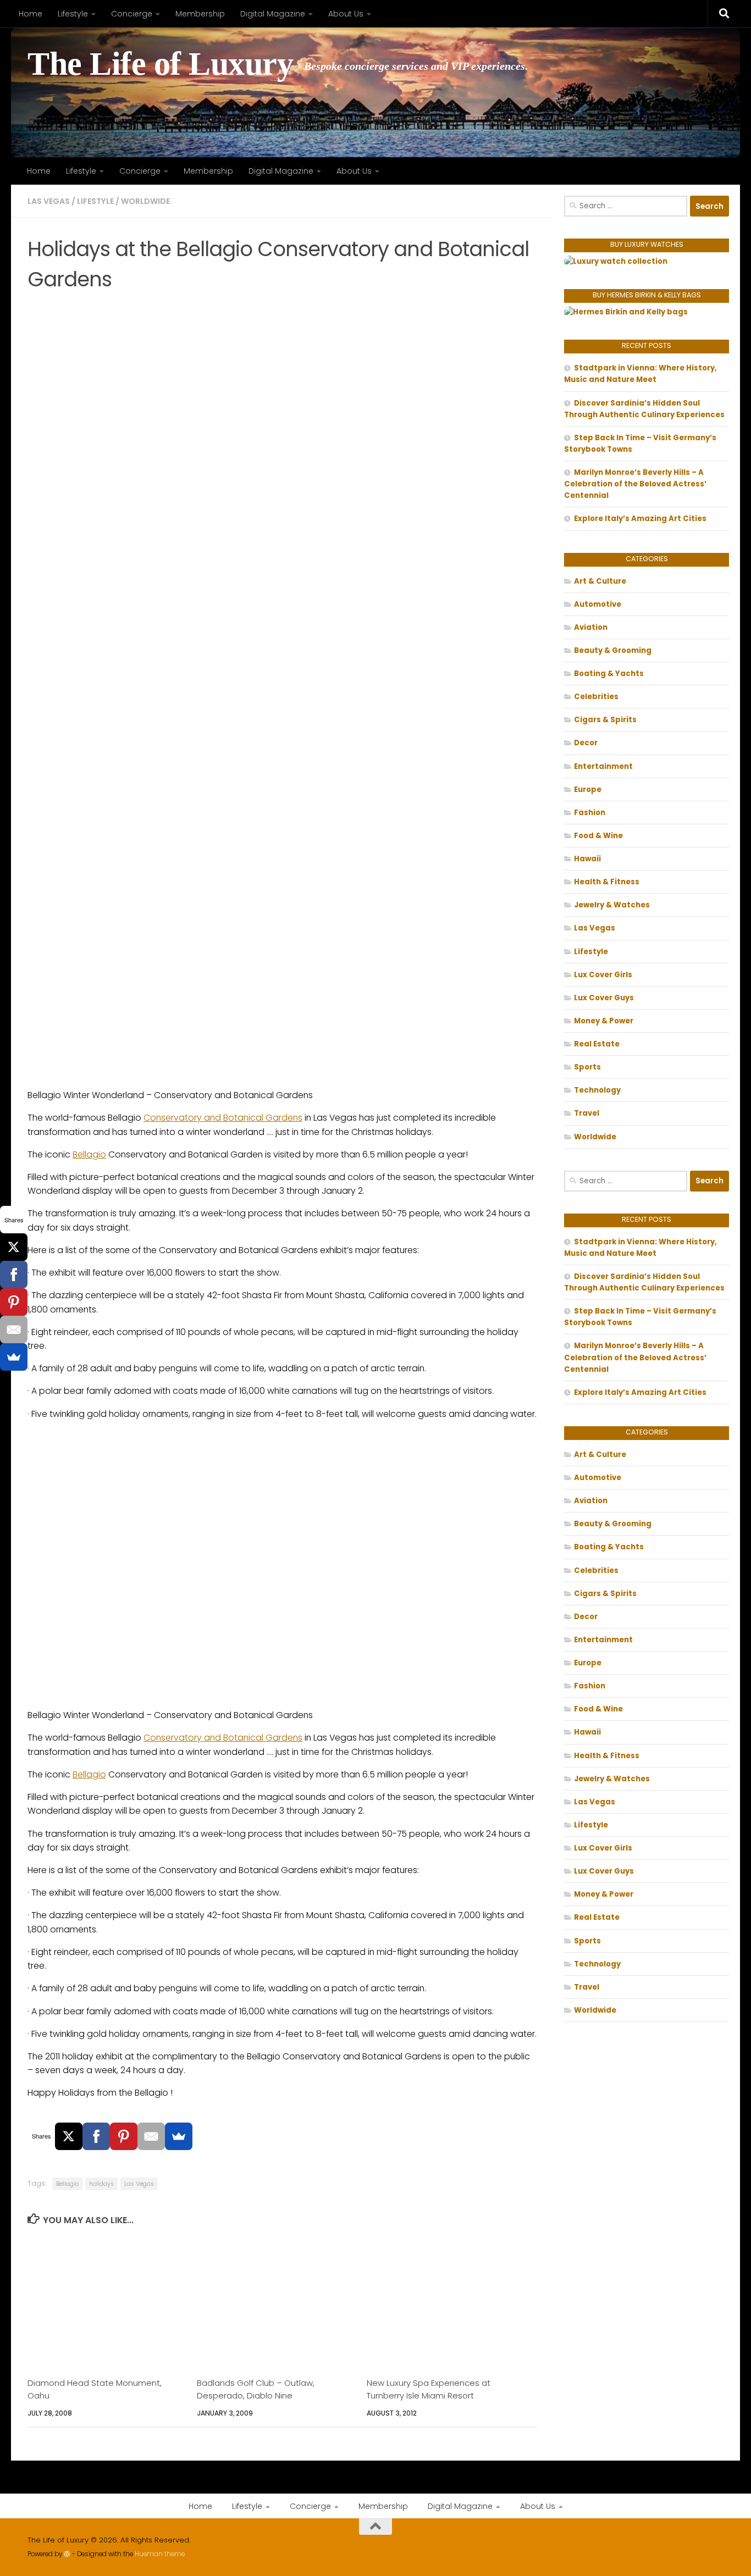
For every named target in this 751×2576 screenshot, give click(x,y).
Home (31, 14)
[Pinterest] (124, 2136)
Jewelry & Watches (612, 905)
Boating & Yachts (609, 674)
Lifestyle (73, 14)
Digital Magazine (273, 14)
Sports (587, 1067)
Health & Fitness (607, 882)
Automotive (598, 604)
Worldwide (145, 201)
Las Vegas (49, 201)
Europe (588, 790)
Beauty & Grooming (613, 650)
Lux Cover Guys (604, 998)
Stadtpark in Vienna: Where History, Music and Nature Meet (640, 374)
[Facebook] (96, 2136)
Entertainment (603, 766)
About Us (346, 14)
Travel (587, 1113)
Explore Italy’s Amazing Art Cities (640, 519)
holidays (101, 2184)
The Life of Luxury (160, 64)
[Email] (151, 2136)
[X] (69, 2136)
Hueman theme (160, 2554)
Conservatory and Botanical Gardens (223, 1118)
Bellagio (89, 1154)
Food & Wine (598, 836)
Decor (586, 743)
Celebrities (596, 697)
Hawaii (587, 859)
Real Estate (597, 1044)
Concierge (132, 14)
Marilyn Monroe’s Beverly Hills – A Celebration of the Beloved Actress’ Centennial (635, 484)
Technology (597, 1090)
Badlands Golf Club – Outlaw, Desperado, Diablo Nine (256, 2389)
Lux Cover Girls (603, 975)
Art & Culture (600, 581)
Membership (200, 14)
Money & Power (604, 1021)
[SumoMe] (179, 2136)
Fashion (590, 813)
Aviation (591, 627)
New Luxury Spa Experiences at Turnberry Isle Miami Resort (429, 2389)
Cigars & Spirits (605, 720)
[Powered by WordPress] (67, 2554)
